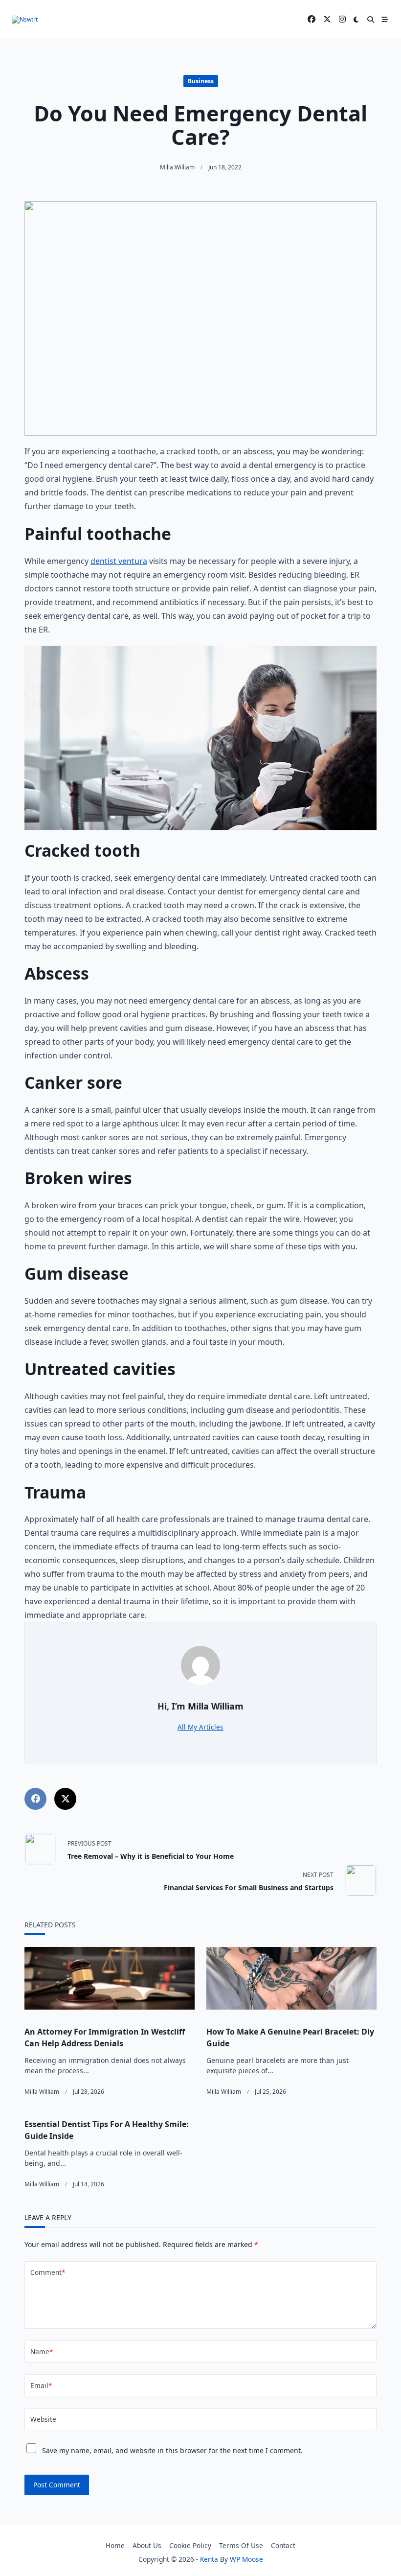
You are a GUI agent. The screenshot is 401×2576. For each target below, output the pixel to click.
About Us (147, 2545)
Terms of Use (241, 2545)
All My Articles (200, 1727)
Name (42, 2352)
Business (201, 81)
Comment (48, 2272)
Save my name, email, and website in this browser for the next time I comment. (172, 2450)
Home (115, 2545)
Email (41, 2385)
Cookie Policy (190, 2545)
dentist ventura (119, 561)
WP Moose (246, 2559)
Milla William (177, 167)
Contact (283, 2545)
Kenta (209, 2559)
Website (43, 2419)
